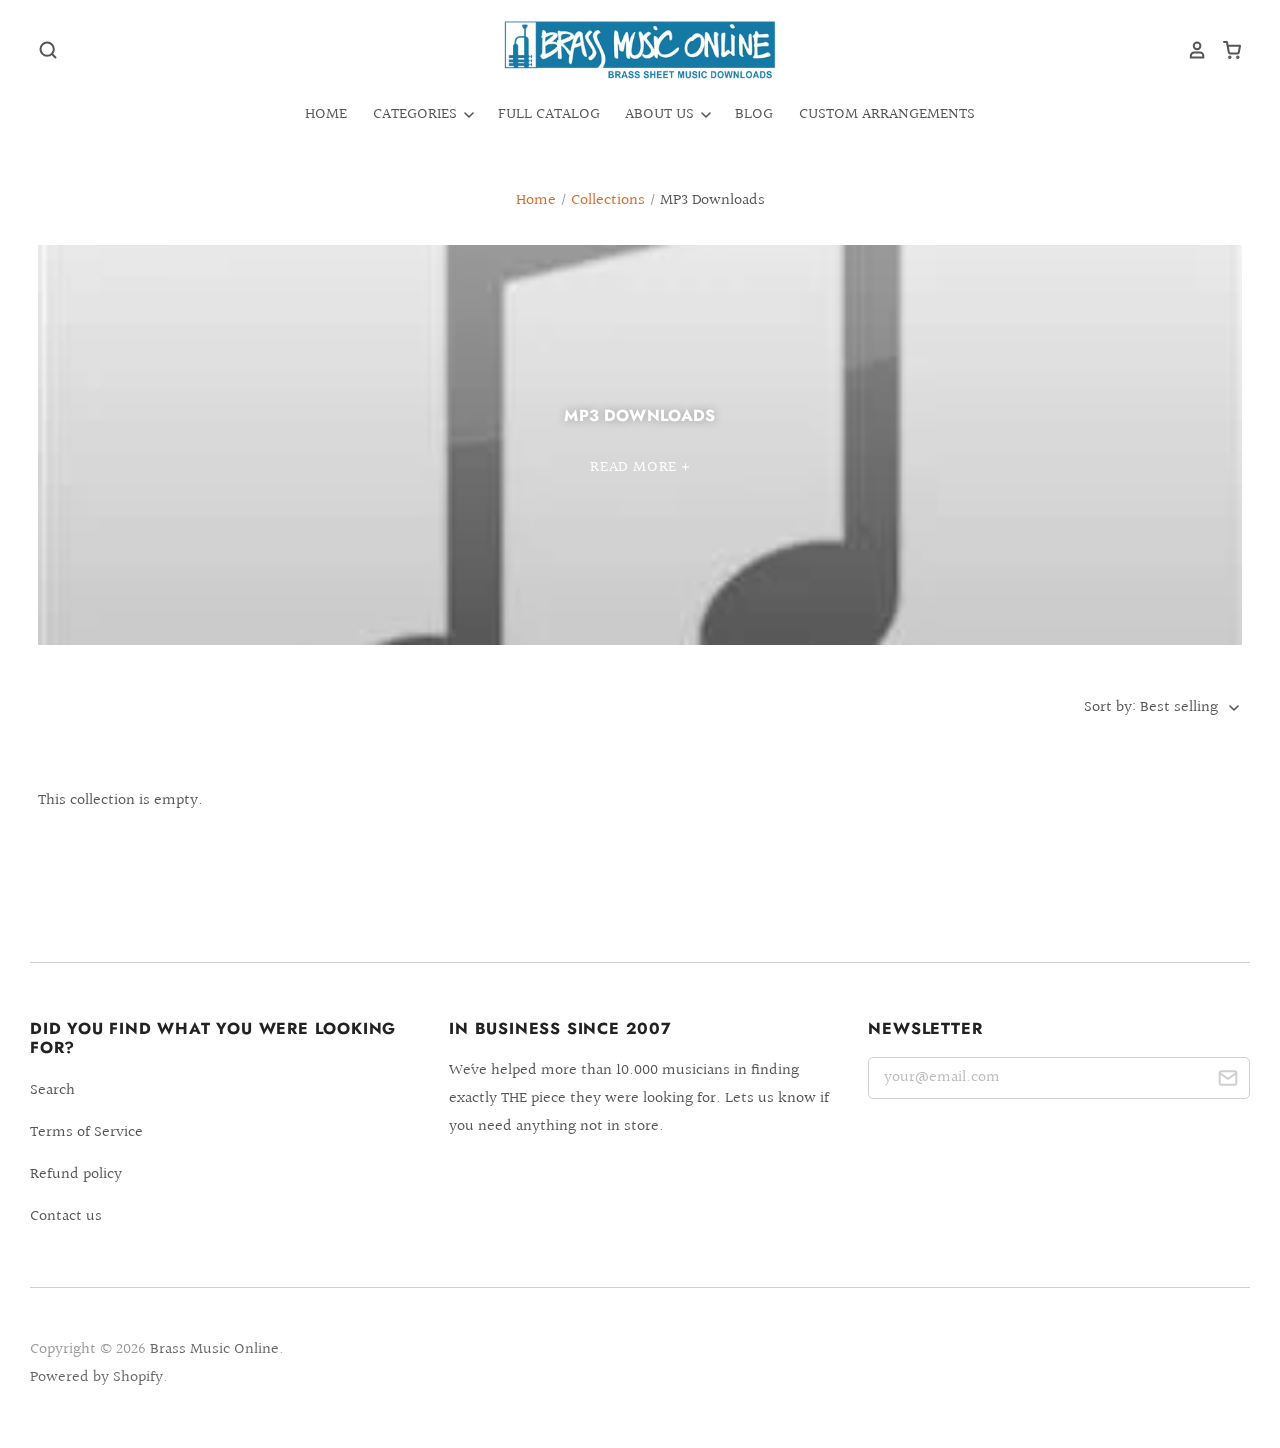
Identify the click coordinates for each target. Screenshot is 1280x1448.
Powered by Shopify (96, 1377)
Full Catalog (549, 114)
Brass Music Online (214, 1349)
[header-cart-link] (1224, 50)
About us (661, 114)
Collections (608, 200)
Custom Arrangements (887, 114)
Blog (754, 114)
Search (52, 1090)
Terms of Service (86, 1132)
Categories (417, 114)
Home (326, 114)
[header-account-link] (1190, 50)
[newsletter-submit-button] (1227, 1081)
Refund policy (76, 1174)
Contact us (66, 1216)
